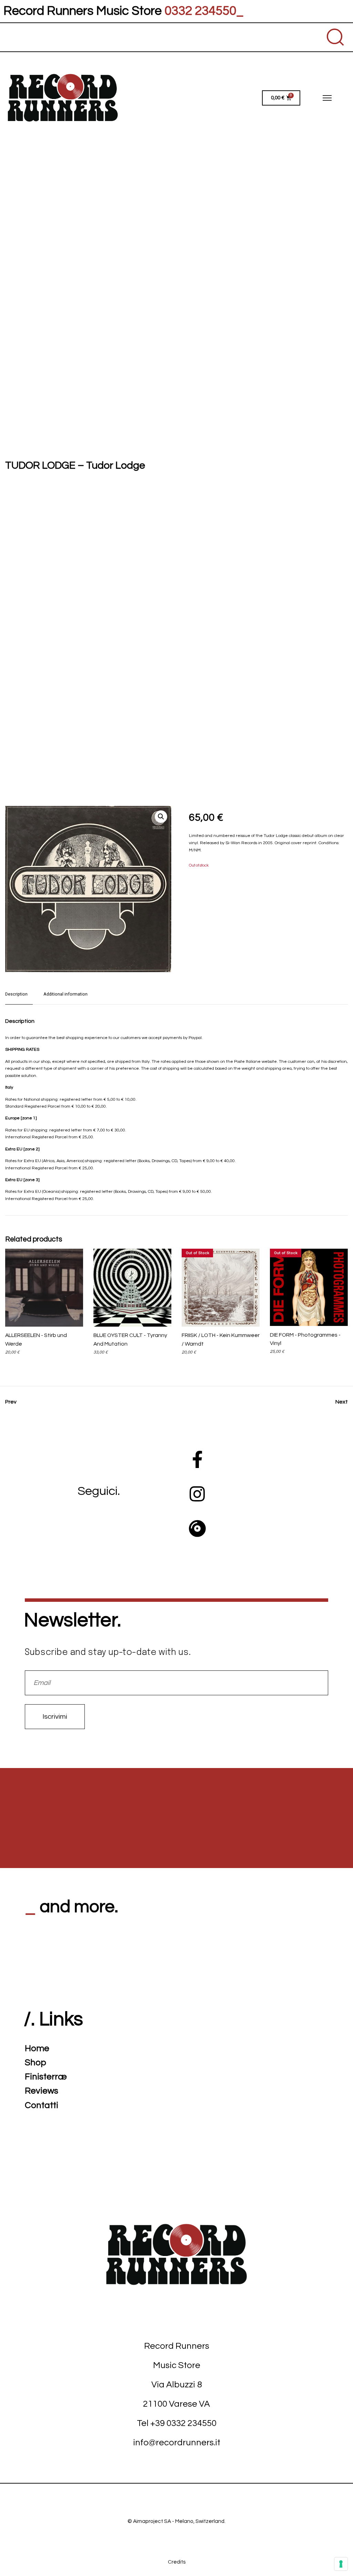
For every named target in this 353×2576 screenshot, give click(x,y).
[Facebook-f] (197, 1459)
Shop (36, 2063)
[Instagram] (197, 1494)
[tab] (19, 998)
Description (16, 994)
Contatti (42, 2105)
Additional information (65, 994)
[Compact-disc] (197, 1528)
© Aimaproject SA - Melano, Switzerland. (176, 2521)
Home (37, 2048)
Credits (177, 2562)
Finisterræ (46, 2077)
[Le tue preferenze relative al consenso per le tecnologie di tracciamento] (341, 2564)
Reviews (42, 2091)
